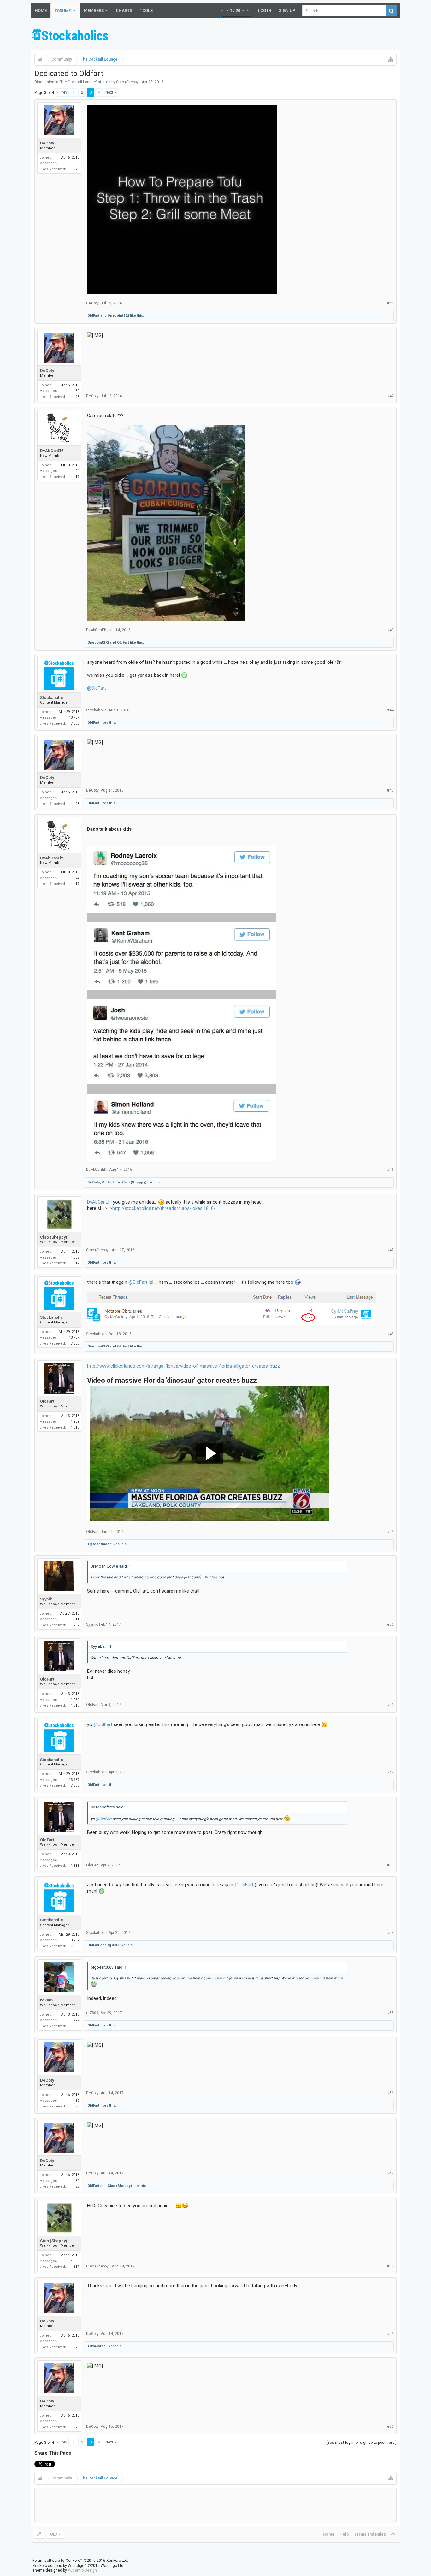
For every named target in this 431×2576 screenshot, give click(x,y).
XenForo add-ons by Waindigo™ (60, 2566)
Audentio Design (82, 2570)
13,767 (74, 718)
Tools (146, 11)
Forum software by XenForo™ (80, 2561)
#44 (390, 710)
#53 (390, 1865)
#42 (390, 396)
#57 (390, 2173)
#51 (390, 1705)
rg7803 (113, 1945)
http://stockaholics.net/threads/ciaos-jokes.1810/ (164, 1208)
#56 (390, 2093)
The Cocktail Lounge (78, 82)
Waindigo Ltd (112, 2566)
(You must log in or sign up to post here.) (361, 2443)
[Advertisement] (285, 36)
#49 (390, 1532)
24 (77, 471)
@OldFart (97, 688)
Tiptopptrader (99, 1544)
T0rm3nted (97, 2346)
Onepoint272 (118, 316)
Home (41, 11)
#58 (390, 2266)
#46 (390, 1170)
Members (94, 11)
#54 (390, 1933)
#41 (390, 303)
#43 (390, 630)
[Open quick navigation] (391, 59)
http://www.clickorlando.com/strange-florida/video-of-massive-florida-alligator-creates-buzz (183, 1366)
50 (77, 163)
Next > (111, 92)
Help (344, 2534)
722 (76, 2020)
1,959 (75, 1421)
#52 (390, 1772)
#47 (390, 1250)
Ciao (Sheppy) (128, 82)
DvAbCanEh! (52, 451)
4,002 (75, 1257)
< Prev (62, 92)
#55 (390, 2013)
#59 (390, 2334)
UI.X (54, 2534)
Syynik (46, 1599)
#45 (390, 790)
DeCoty (47, 143)
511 (76, 1619)
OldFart (93, 316)
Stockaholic (52, 697)
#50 (390, 1624)
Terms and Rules (370, 2534)
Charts (124, 11)
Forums (63, 11)
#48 (390, 1334)
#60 (390, 2426)
